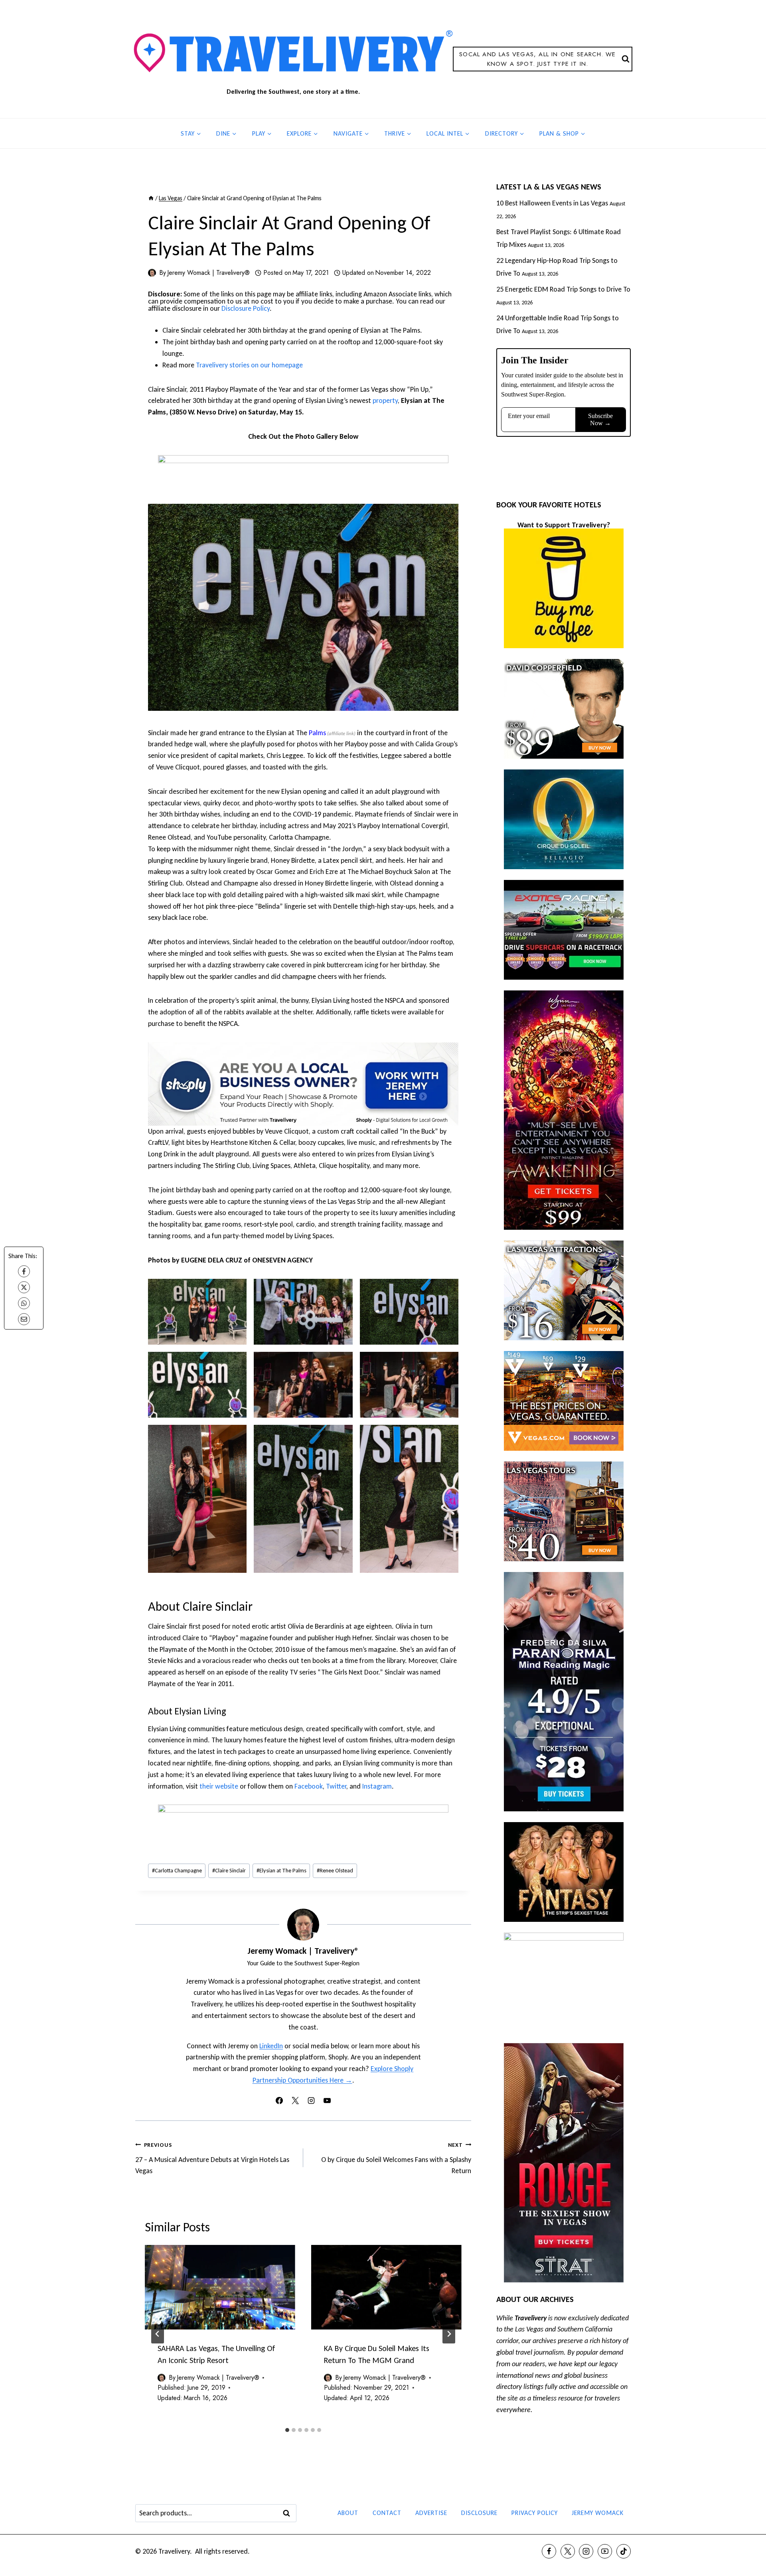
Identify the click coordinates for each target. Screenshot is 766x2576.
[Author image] (152, 273)
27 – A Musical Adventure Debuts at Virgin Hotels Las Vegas (212, 2158)
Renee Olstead (335, 1870)
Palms (317, 733)
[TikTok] (624, 2551)
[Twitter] (568, 2551)
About (348, 2513)
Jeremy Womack (598, 2513)
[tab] (287, 2430)
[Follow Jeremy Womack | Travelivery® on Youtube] (327, 2101)
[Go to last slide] (158, 2334)
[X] (24, 1287)
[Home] (151, 198)
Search (289, 2513)
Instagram (377, 1786)
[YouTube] (605, 2551)
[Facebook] (24, 1271)
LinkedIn (271, 2046)
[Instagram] (586, 2551)
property (385, 400)
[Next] (449, 2334)
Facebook (309, 1786)
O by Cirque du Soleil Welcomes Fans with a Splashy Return (396, 2158)
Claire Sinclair (229, 1870)
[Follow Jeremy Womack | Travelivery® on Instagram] (311, 2101)
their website (219, 1786)
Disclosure (479, 2513)
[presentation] (220, 2287)
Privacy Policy (535, 2513)
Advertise (431, 2513)
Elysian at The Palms (281, 1870)
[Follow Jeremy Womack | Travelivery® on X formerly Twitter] (295, 2101)
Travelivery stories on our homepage (249, 365)
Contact (387, 2513)
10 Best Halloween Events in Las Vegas (552, 203)
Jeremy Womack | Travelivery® (208, 273)
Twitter (336, 1786)
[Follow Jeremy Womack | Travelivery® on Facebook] (279, 2101)
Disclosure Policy (246, 308)
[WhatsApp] (24, 1303)
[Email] (24, 1319)
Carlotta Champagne (177, 1870)
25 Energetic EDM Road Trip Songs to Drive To (563, 289)
